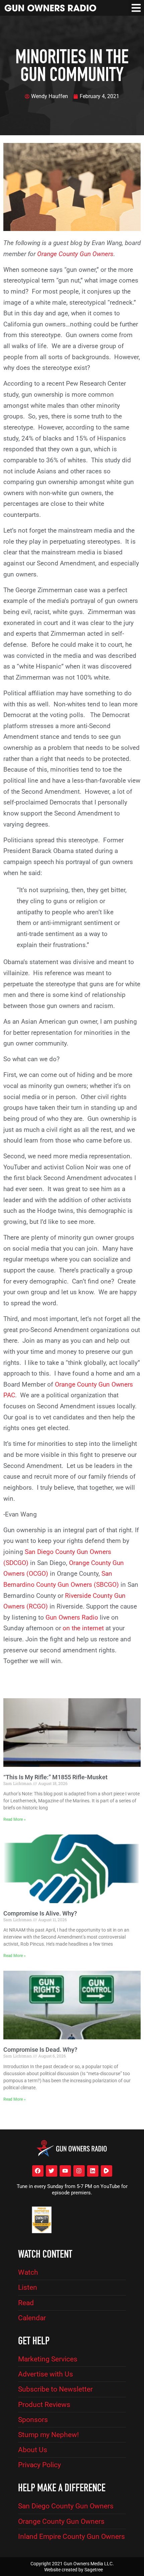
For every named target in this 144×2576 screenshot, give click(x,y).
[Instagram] (79, 2171)
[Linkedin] (93, 2171)
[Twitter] (52, 2171)
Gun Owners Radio (72, 1617)
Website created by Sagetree (74, 2570)
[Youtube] (65, 2171)
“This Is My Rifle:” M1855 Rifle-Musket (55, 1777)
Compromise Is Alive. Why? (40, 1913)
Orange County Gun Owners (75, 254)
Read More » (15, 1819)
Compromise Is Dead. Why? (40, 2050)
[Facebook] (38, 2171)
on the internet (83, 1628)
